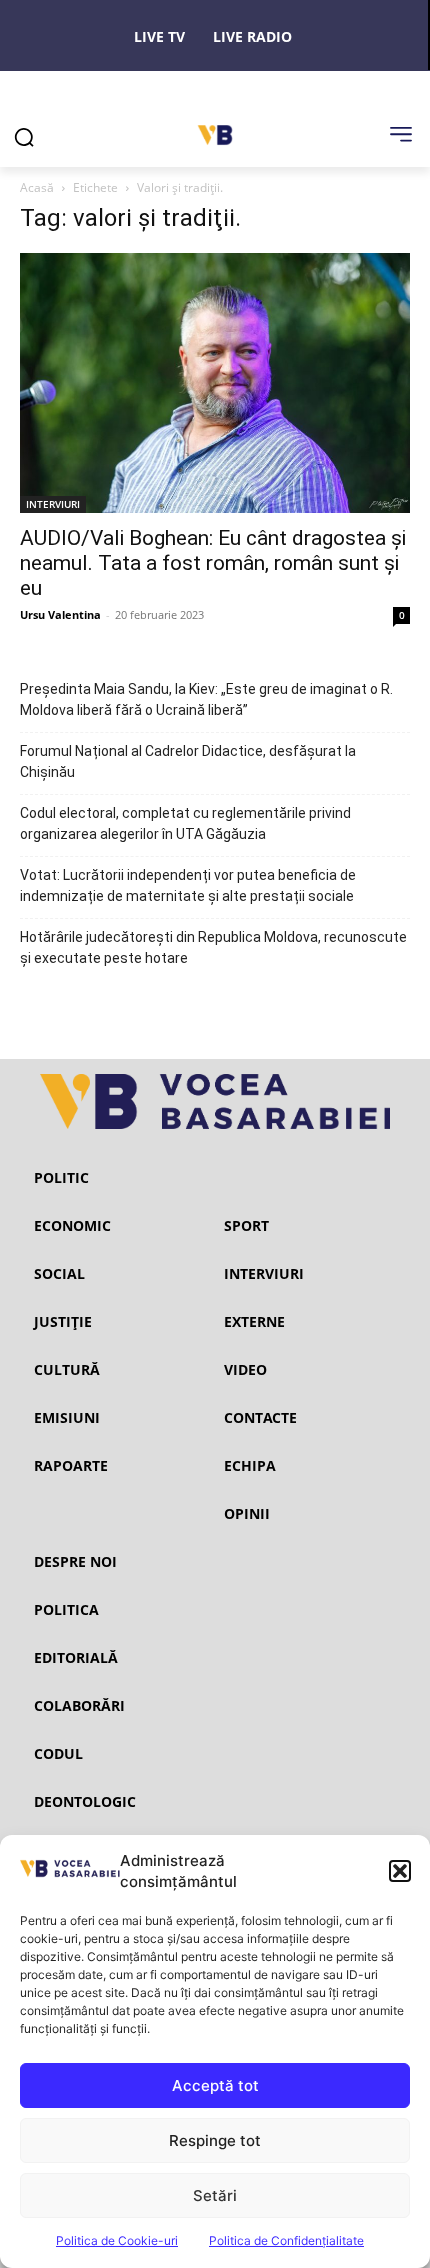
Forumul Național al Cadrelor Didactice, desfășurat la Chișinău (188, 761)
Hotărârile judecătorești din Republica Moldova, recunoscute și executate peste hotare (213, 947)
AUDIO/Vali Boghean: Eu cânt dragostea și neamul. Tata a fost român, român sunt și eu (213, 563)
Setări (215, 2195)
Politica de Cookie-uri (117, 2240)
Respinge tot (215, 2140)
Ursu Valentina (60, 614)
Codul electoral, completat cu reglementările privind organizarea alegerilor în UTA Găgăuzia (185, 823)
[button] (400, 1871)
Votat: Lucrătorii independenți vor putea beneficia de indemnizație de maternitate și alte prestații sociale (188, 885)
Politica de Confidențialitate (286, 2240)
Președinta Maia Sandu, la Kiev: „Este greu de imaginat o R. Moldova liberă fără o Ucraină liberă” (206, 699)
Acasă (37, 187)
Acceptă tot (215, 2085)
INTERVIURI (53, 504)
